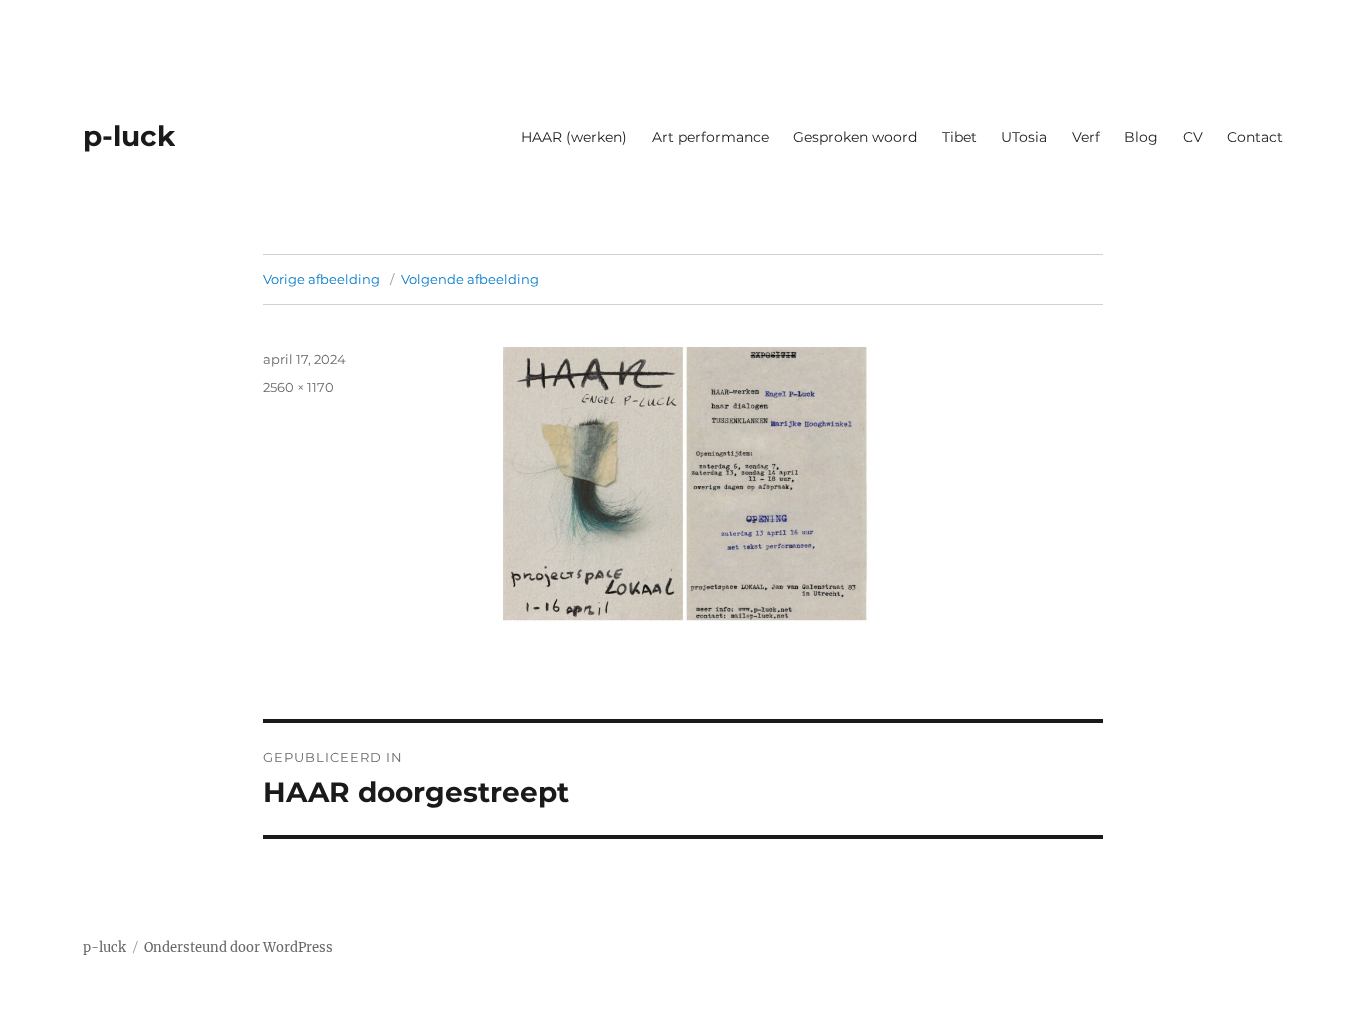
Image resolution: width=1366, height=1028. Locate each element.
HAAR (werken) (574, 137)
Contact (1255, 137)
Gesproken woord (855, 137)
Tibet (959, 137)
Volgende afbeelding (470, 279)
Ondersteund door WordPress (238, 947)
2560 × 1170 (298, 387)
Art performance (710, 137)
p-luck (129, 136)
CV (1193, 137)
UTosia (1024, 137)
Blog (1141, 137)
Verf (1086, 137)
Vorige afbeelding (321, 279)
